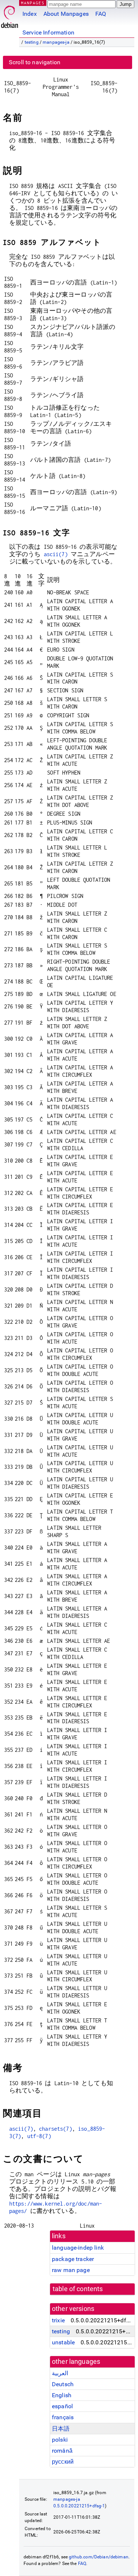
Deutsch (63, 2384)
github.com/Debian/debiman (99, 2557)
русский (63, 2462)
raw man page (71, 2270)
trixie (58, 2320)
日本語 (61, 2429)
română (62, 2451)
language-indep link (78, 2248)
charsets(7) (56, 2129)
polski (60, 2440)
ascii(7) (56, 554)
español (62, 2406)
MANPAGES (33, 3)
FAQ (101, 14)
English (62, 2395)
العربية (60, 2373)
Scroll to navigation (35, 62)
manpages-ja (56, 42)
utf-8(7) (39, 2136)
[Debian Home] (10, 15)
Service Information (48, 32)
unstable (63, 2342)
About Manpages (66, 14)
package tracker (73, 2259)
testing (32, 42)
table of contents (78, 2289)
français (63, 2417)
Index (30, 14)
